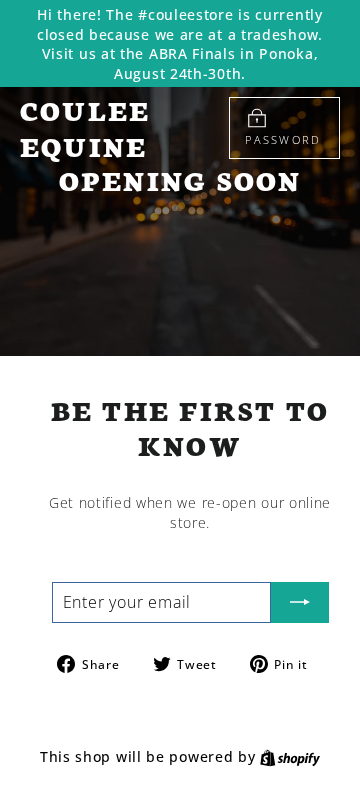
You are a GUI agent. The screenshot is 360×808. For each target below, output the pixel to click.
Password (283, 139)
